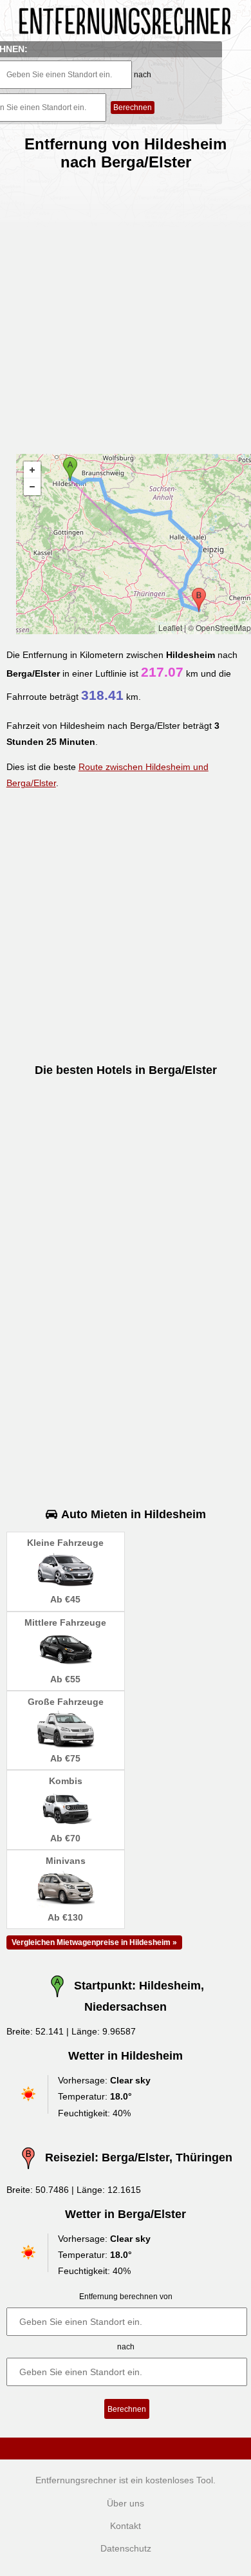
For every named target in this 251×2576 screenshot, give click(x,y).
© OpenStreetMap (219, 627)
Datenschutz (126, 2548)
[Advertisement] (126, 307)
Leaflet (170, 627)
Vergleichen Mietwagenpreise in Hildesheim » (94, 1942)
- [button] (32, 487)
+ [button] (32, 470)
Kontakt (126, 2526)
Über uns (126, 2503)
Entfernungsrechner (76, 2480)
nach (143, 75)
